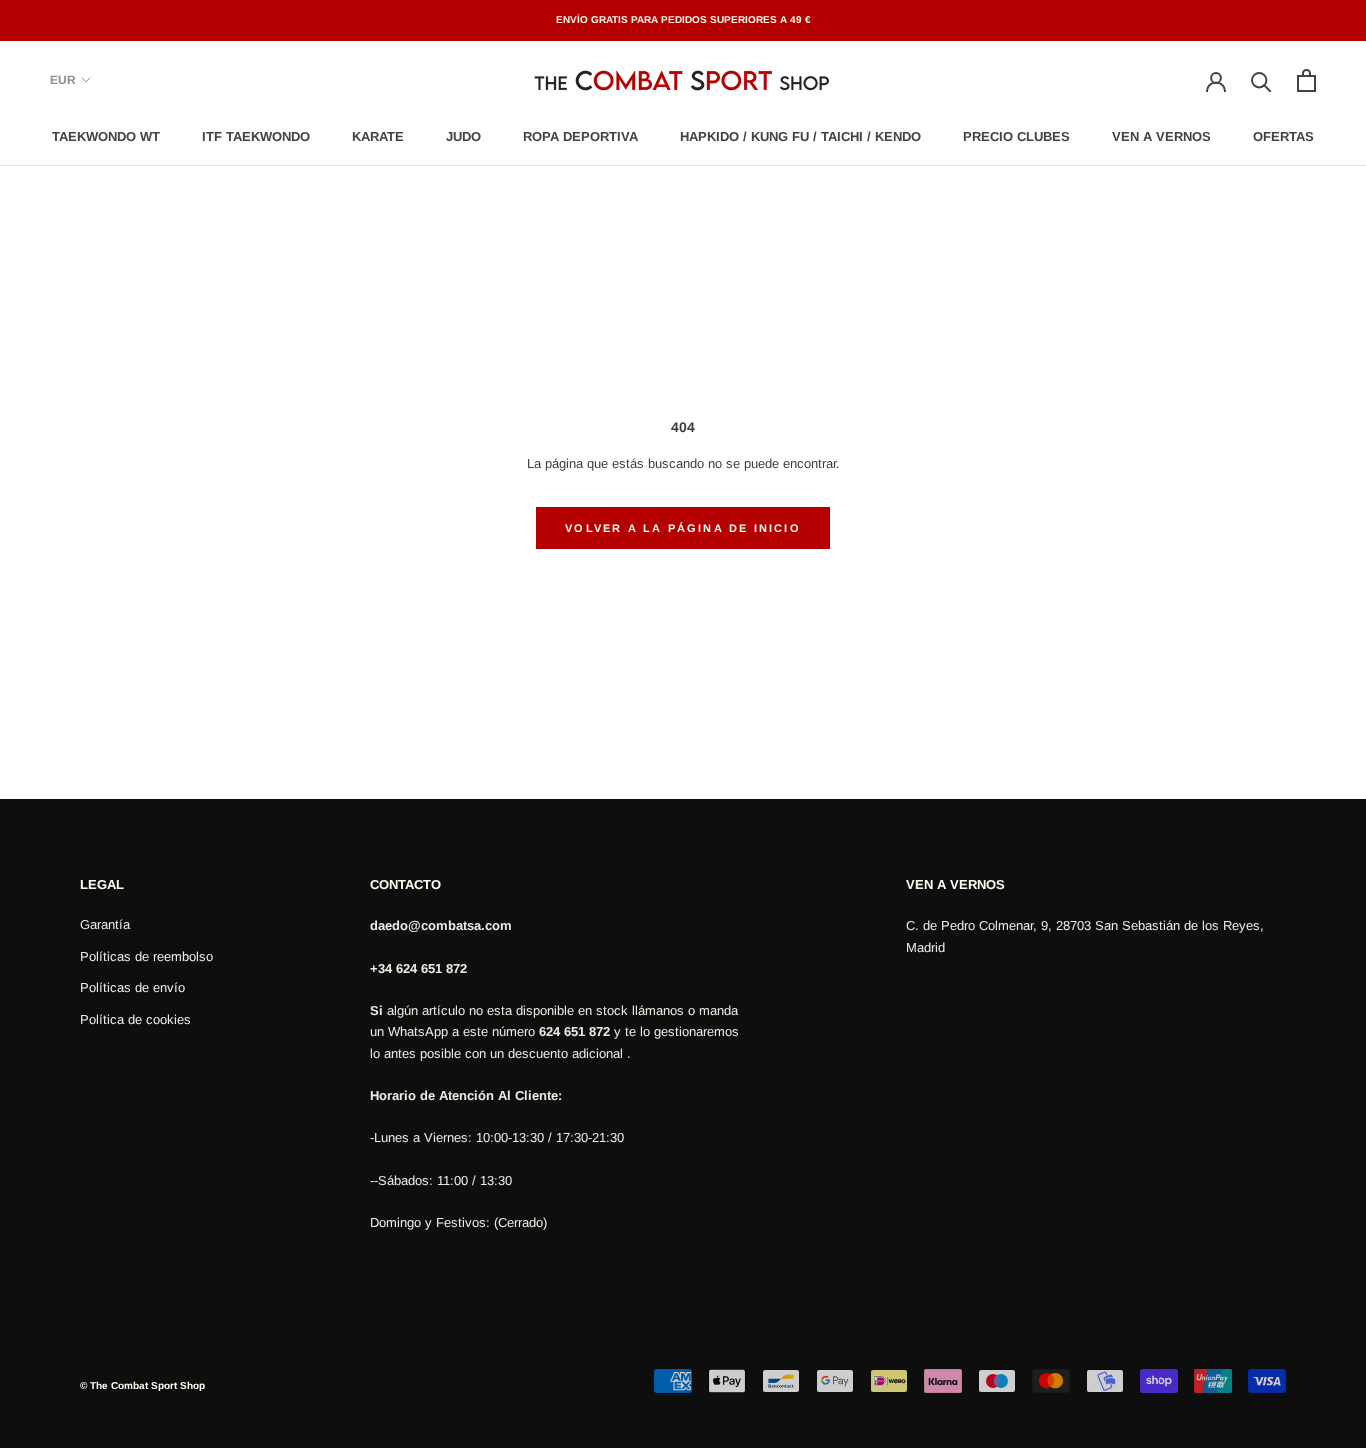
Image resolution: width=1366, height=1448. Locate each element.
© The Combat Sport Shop (142, 1385)
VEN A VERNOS (1161, 136)
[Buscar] (1261, 80)
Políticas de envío (132, 987)
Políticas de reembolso (146, 956)
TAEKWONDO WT (106, 136)
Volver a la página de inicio (683, 528)
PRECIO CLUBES (1016, 136)
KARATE (378, 136)
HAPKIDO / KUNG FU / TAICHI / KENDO (800, 136)
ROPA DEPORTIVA (580, 136)
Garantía (105, 924)
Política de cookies (135, 1019)
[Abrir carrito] (1306, 80)
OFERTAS (1283, 136)
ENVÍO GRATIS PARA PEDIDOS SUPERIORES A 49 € (683, 19)
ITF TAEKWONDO (256, 136)
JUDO (463, 136)
